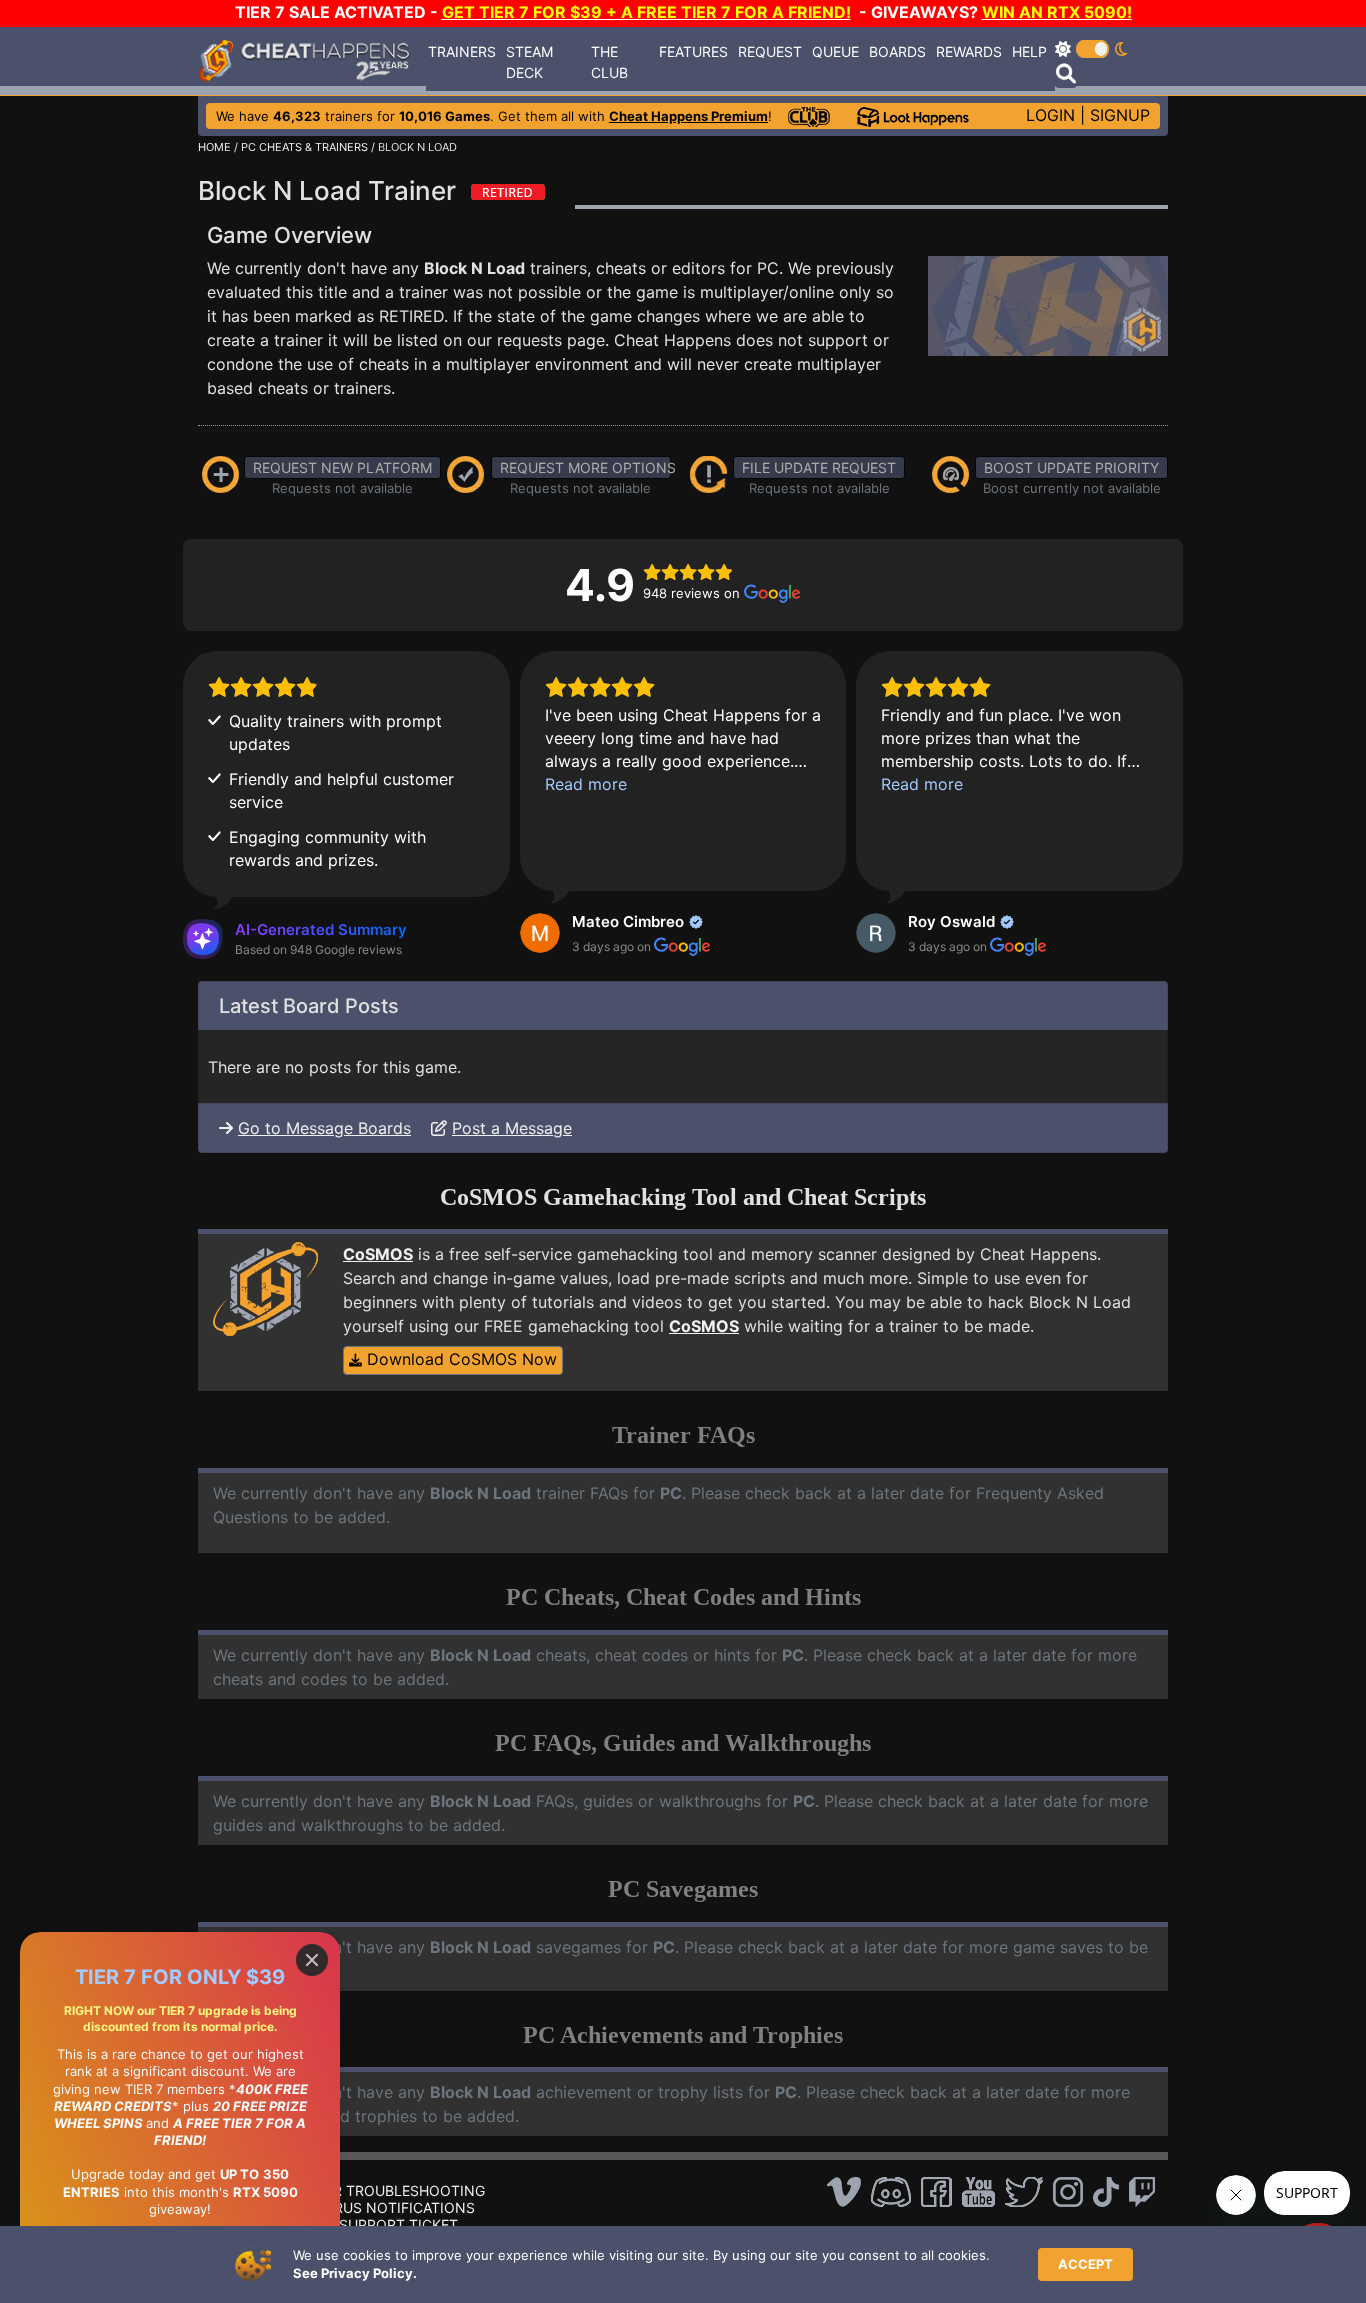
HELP (1029, 51)
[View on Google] (540, 933)
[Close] (312, 1960)
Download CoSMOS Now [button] (459, 1359)
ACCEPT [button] (1085, 2264)
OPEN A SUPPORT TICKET (370, 2224)
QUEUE (835, 51)
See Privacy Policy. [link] (355, 2273)
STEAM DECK (529, 62)
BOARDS (897, 51)
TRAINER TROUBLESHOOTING (384, 2190)
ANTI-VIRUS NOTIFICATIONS (379, 2207)
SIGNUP (1120, 115)
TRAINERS (462, 51)
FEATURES (693, 51)
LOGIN (1050, 115)
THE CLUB (609, 62)
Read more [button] (586, 784)
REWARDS (969, 51)
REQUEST (770, 51)
